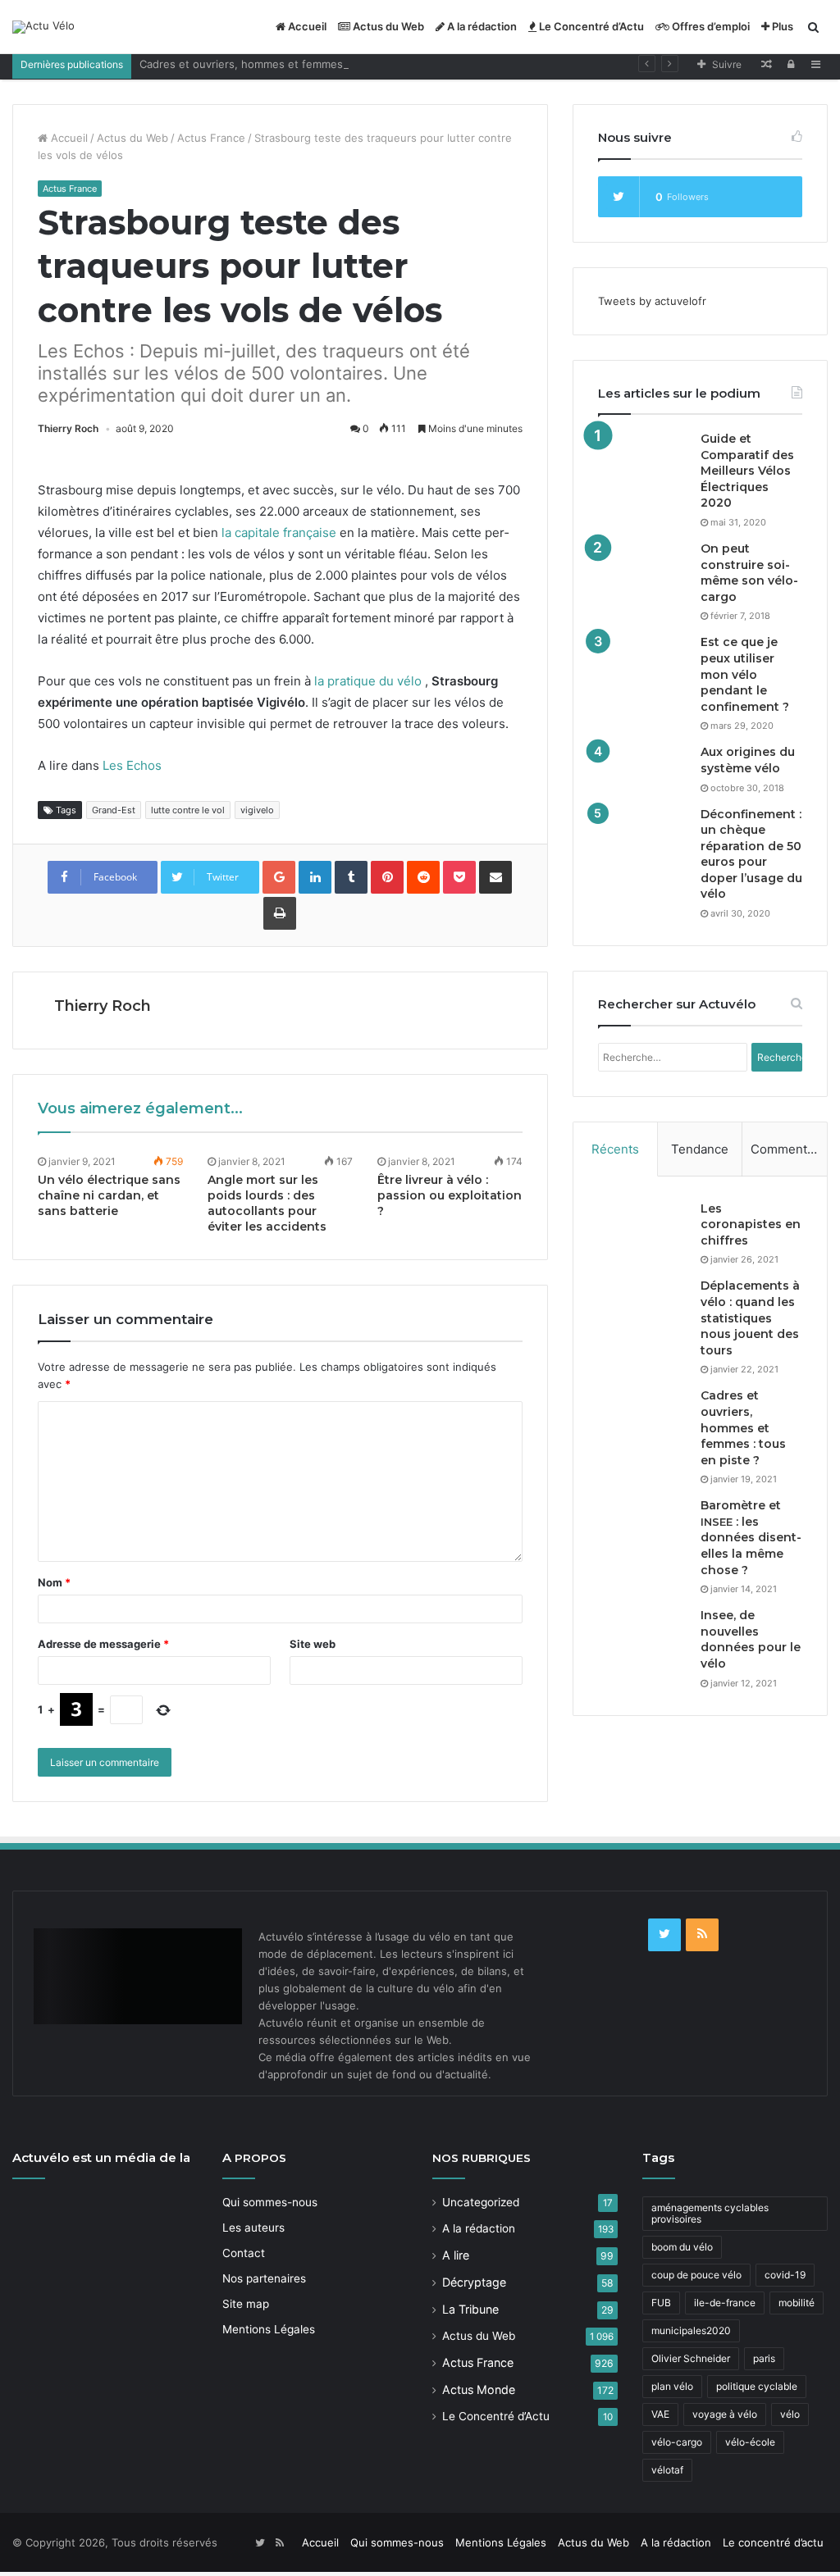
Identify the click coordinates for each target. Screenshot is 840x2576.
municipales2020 (691, 2330)
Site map (246, 2304)
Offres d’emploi (710, 26)
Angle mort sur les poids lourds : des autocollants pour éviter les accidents (267, 1203)
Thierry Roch (68, 428)
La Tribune (470, 2309)
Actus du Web (387, 26)
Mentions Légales (269, 2329)
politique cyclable (757, 2386)
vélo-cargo (677, 2442)
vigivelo (257, 810)
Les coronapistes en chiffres (751, 1224)
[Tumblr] (351, 877)
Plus (781, 26)
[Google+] (279, 877)
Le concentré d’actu (773, 2542)
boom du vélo (682, 2247)
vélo (790, 2414)
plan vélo (672, 2386)
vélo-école (750, 2442)
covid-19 (785, 2275)
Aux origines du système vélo (748, 760)
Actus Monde (479, 2389)
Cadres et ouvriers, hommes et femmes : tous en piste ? (285, 64)
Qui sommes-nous (270, 2202)
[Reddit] (423, 877)
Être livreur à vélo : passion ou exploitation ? (450, 1195)
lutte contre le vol (188, 810)
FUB (661, 2303)
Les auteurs (253, 2228)
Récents (615, 1149)
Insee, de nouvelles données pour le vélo (751, 1639)
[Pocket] (459, 877)
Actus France (211, 138)
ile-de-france (725, 2303)
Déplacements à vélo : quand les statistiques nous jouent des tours (750, 1318)
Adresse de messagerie (103, 1644)
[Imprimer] (280, 913)
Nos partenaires (264, 2278)
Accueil (306, 26)
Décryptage (474, 2282)
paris (764, 2358)
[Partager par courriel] (495, 877)
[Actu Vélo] (43, 27)
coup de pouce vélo (696, 2275)
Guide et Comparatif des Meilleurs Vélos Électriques (747, 471)
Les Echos (132, 765)
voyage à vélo (725, 2414)
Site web (313, 1644)
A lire (456, 2255)
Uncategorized (481, 2202)
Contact (244, 2253)
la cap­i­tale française (279, 532)
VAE (660, 2414)
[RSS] (702, 1935)
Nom (54, 1582)
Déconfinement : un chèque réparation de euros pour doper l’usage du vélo (751, 854)
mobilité (797, 2303)
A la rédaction (481, 26)
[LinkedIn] (315, 877)
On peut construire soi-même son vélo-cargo (749, 573)
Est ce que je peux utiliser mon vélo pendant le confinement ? (745, 674)
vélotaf (667, 2470)
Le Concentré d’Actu (590, 26)
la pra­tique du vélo (368, 681)
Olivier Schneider (691, 2358)
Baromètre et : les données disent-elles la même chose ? (751, 1537)
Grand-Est (114, 810)
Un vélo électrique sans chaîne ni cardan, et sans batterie (109, 1195)
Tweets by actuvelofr (652, 301)
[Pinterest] (387, 877)
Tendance (700, 1149)
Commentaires (789, 1149)
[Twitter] (664, 1935)
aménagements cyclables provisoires (710, 2213)
